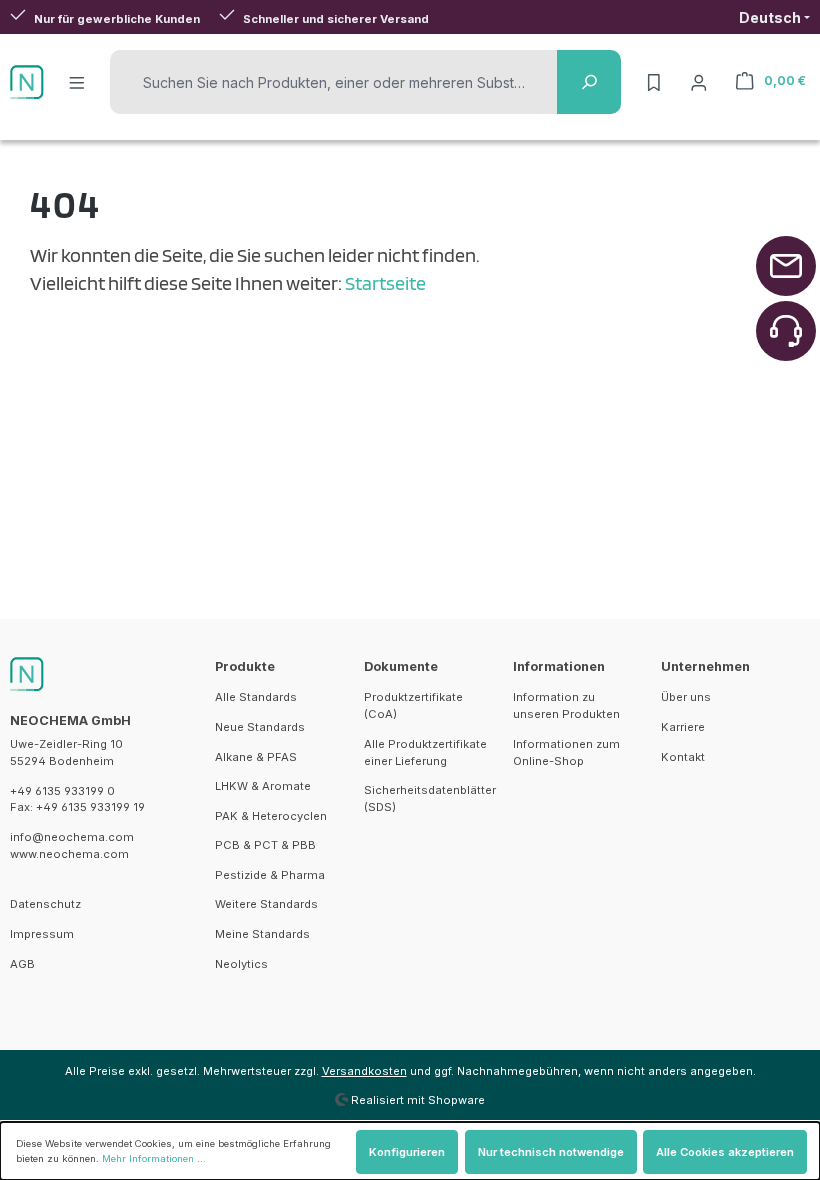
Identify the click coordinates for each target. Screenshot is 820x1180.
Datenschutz (45, 904)
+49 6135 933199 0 (62, 791)
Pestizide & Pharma (270, 875)
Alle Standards (256, 697)
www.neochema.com (69, 854)
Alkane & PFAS (256, 757)
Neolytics (241, 964)
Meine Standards (262, 934)
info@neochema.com (72, 837)
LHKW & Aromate (263, 786)
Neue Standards (260, 727)
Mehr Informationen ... (154, 1158)
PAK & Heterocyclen (271, 816)
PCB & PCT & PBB (265, 845)
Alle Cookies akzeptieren (725, 1152)
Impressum (42, 934)
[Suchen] (589, 82)
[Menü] (77, 82)
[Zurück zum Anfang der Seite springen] (786, 266)
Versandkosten (364, 1071)
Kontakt (683, 757)
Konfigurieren (407, 1152)
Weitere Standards (266, 904)
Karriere (683, 727)
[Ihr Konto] (699, 82)
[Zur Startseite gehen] (27, 82)
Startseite (385, 283)
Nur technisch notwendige (551, 1152)
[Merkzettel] (654, 82)
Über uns (686, 697)
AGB (22, 964)
